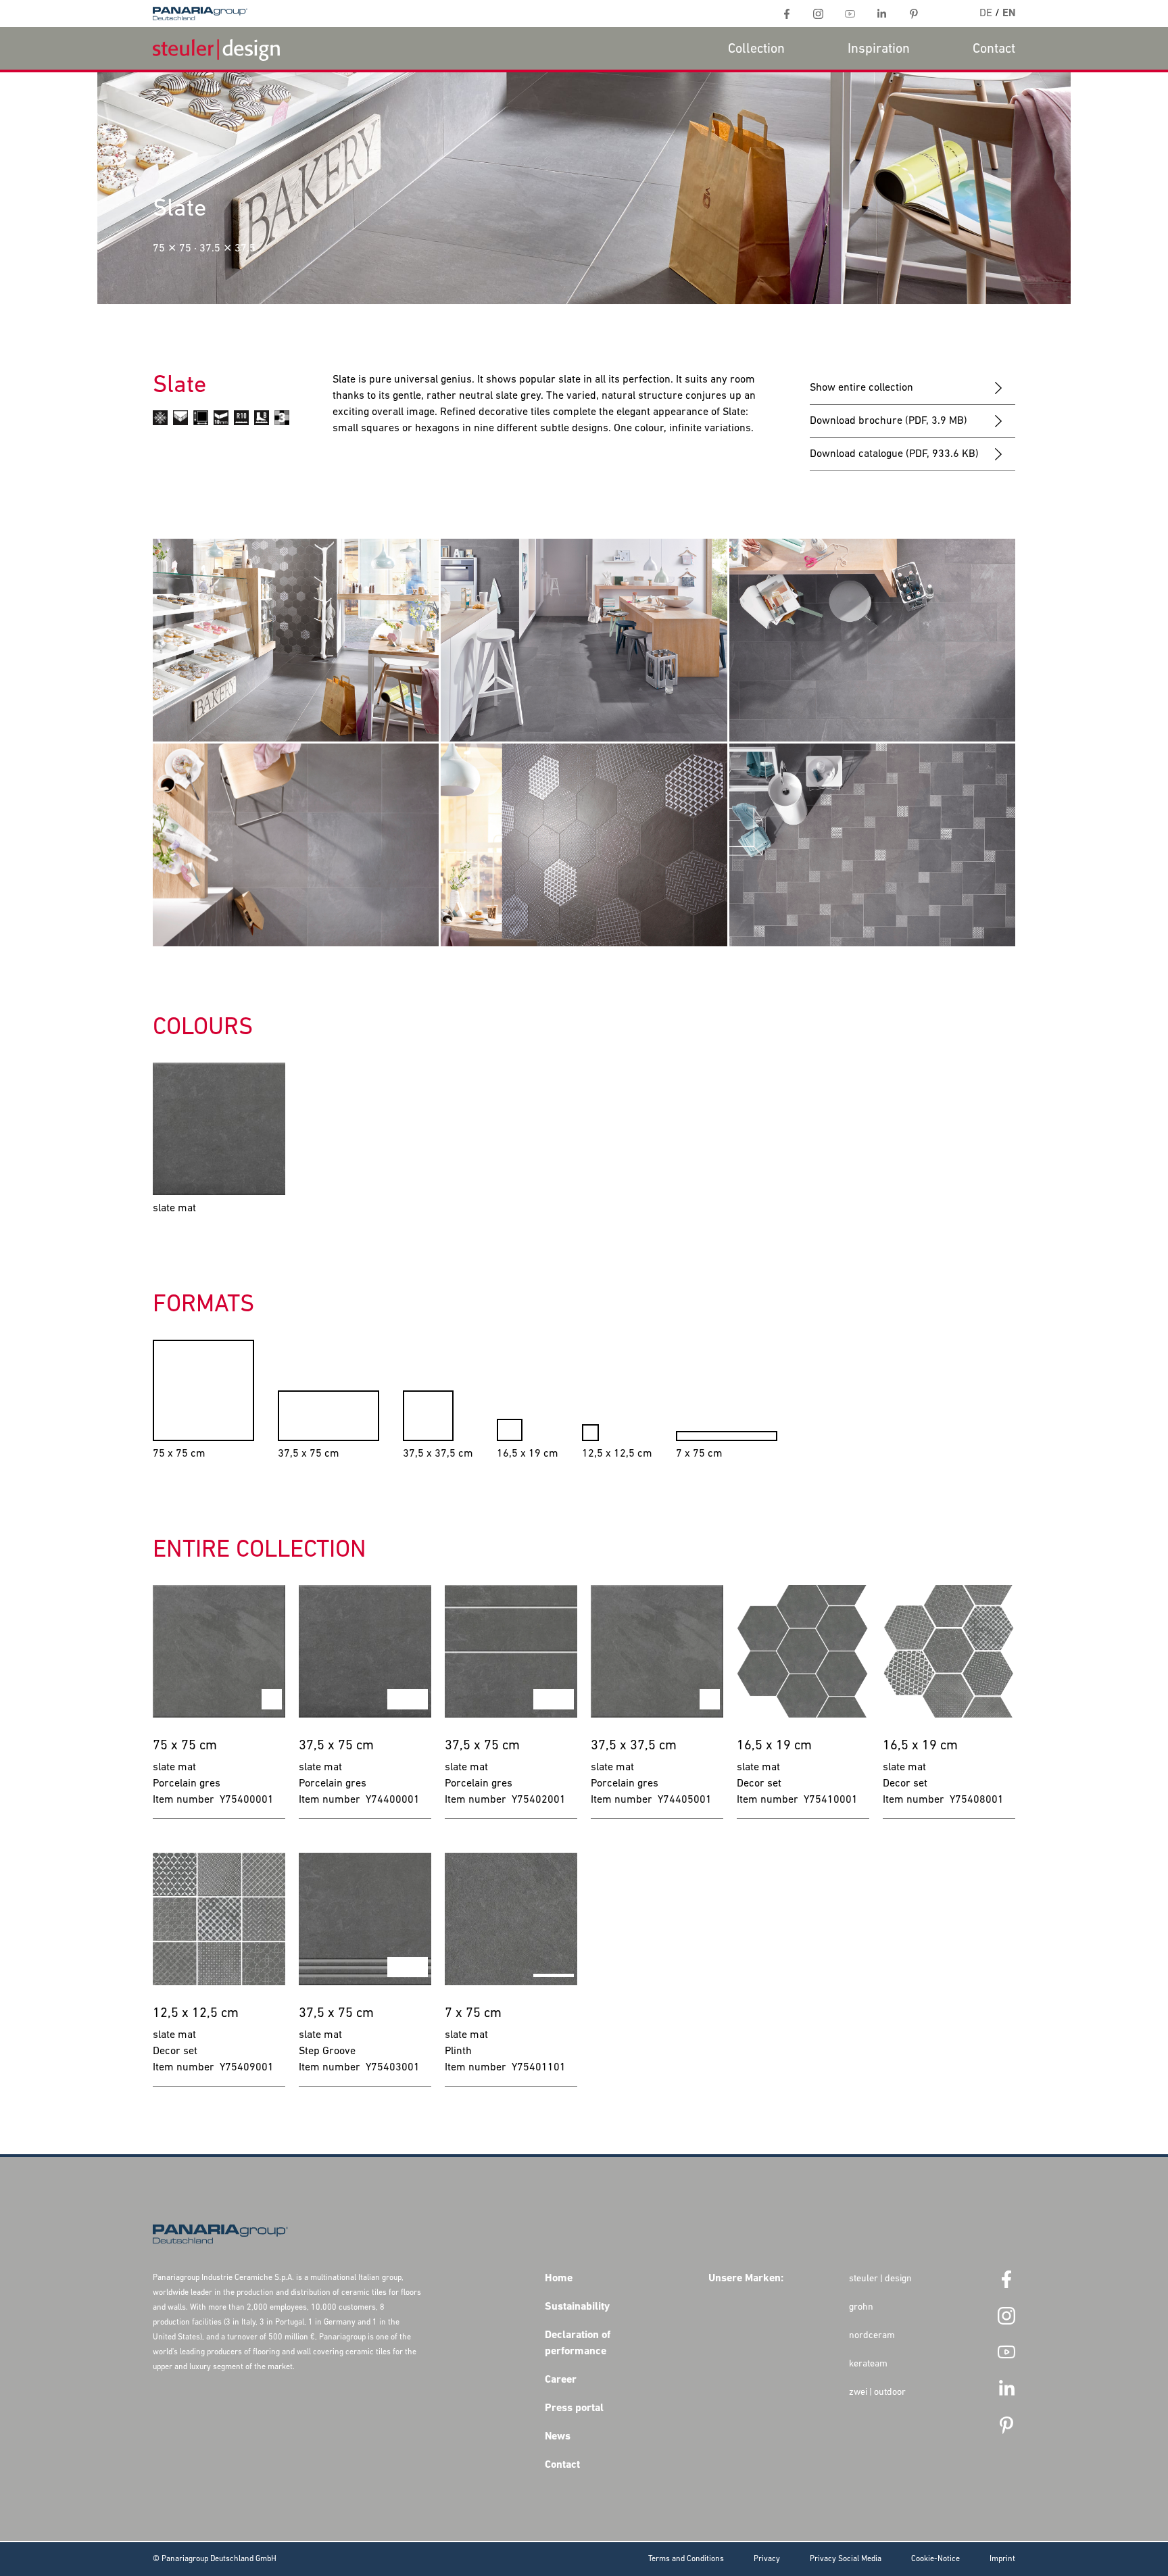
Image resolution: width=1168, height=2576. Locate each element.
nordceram (872, 2336)
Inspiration (879, 49)
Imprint (1002, 2559)
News (558, 2437)
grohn (861, 2307)
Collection (756, 49)
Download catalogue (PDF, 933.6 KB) (894, 454)
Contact (994, 49)
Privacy (767, 2559)
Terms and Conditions (686, 2559)
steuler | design (880, 2279)
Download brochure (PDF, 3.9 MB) (889, 421)
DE (986, 14)
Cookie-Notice (935, 2559)
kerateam (868, 2364)
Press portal (574, 2408)
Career (561, 2380)
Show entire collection (861, 388)
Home (559, 2279)
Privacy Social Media (846, 2559)
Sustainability (577, 2307)
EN (1009, 14)
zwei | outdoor (877, 2392)
